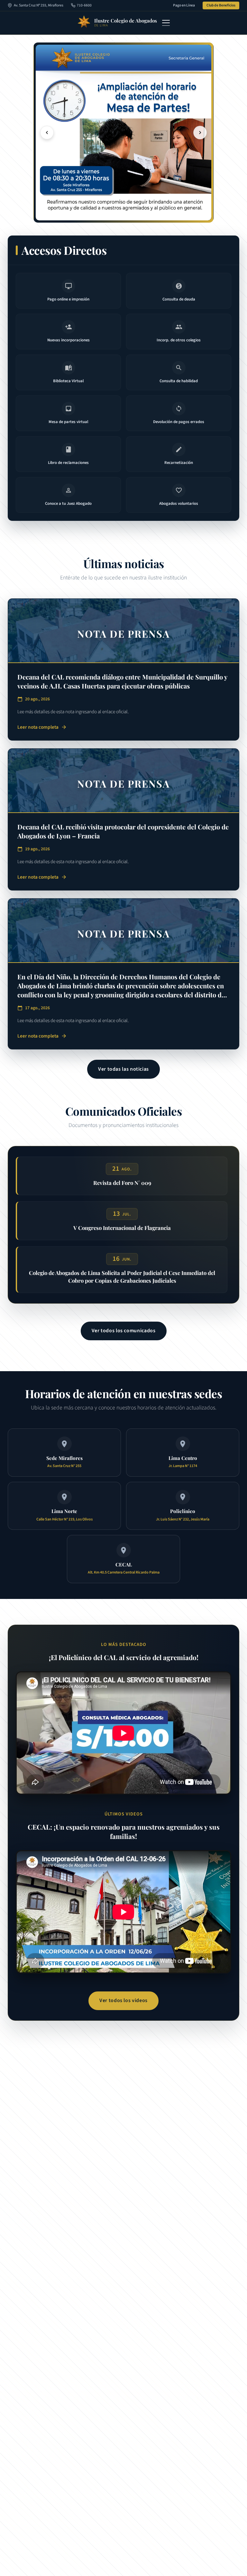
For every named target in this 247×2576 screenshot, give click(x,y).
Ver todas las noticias (123, 1069)
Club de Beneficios (221, 5)
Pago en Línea (184, 5)
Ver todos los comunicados (124, 1331)
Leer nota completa (42, 727)
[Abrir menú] (166, 23)
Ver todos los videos (123, 2000)
